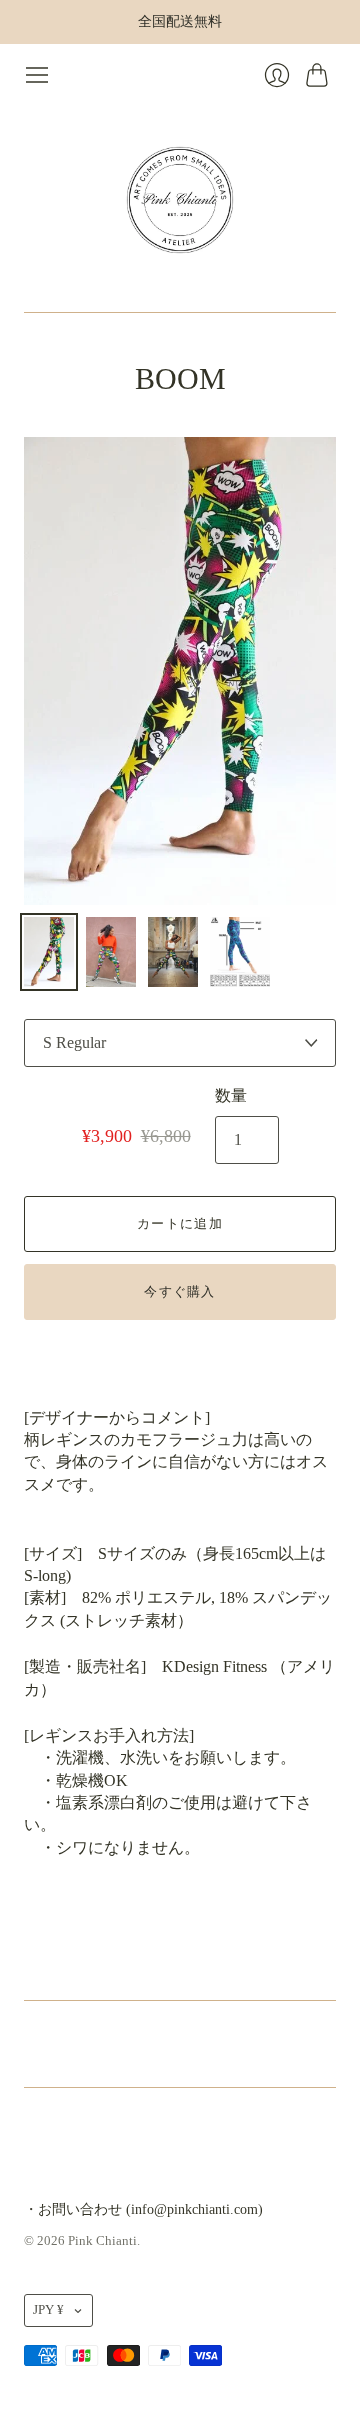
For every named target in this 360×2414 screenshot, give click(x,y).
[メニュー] (37, 75)
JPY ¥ (48, 2309)
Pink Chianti (102, 2240)
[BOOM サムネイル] (49, 952)
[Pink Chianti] (180, 200)
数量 (231, 1095)
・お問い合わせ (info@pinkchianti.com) (143, 2209)
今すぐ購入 (180, 1291)
